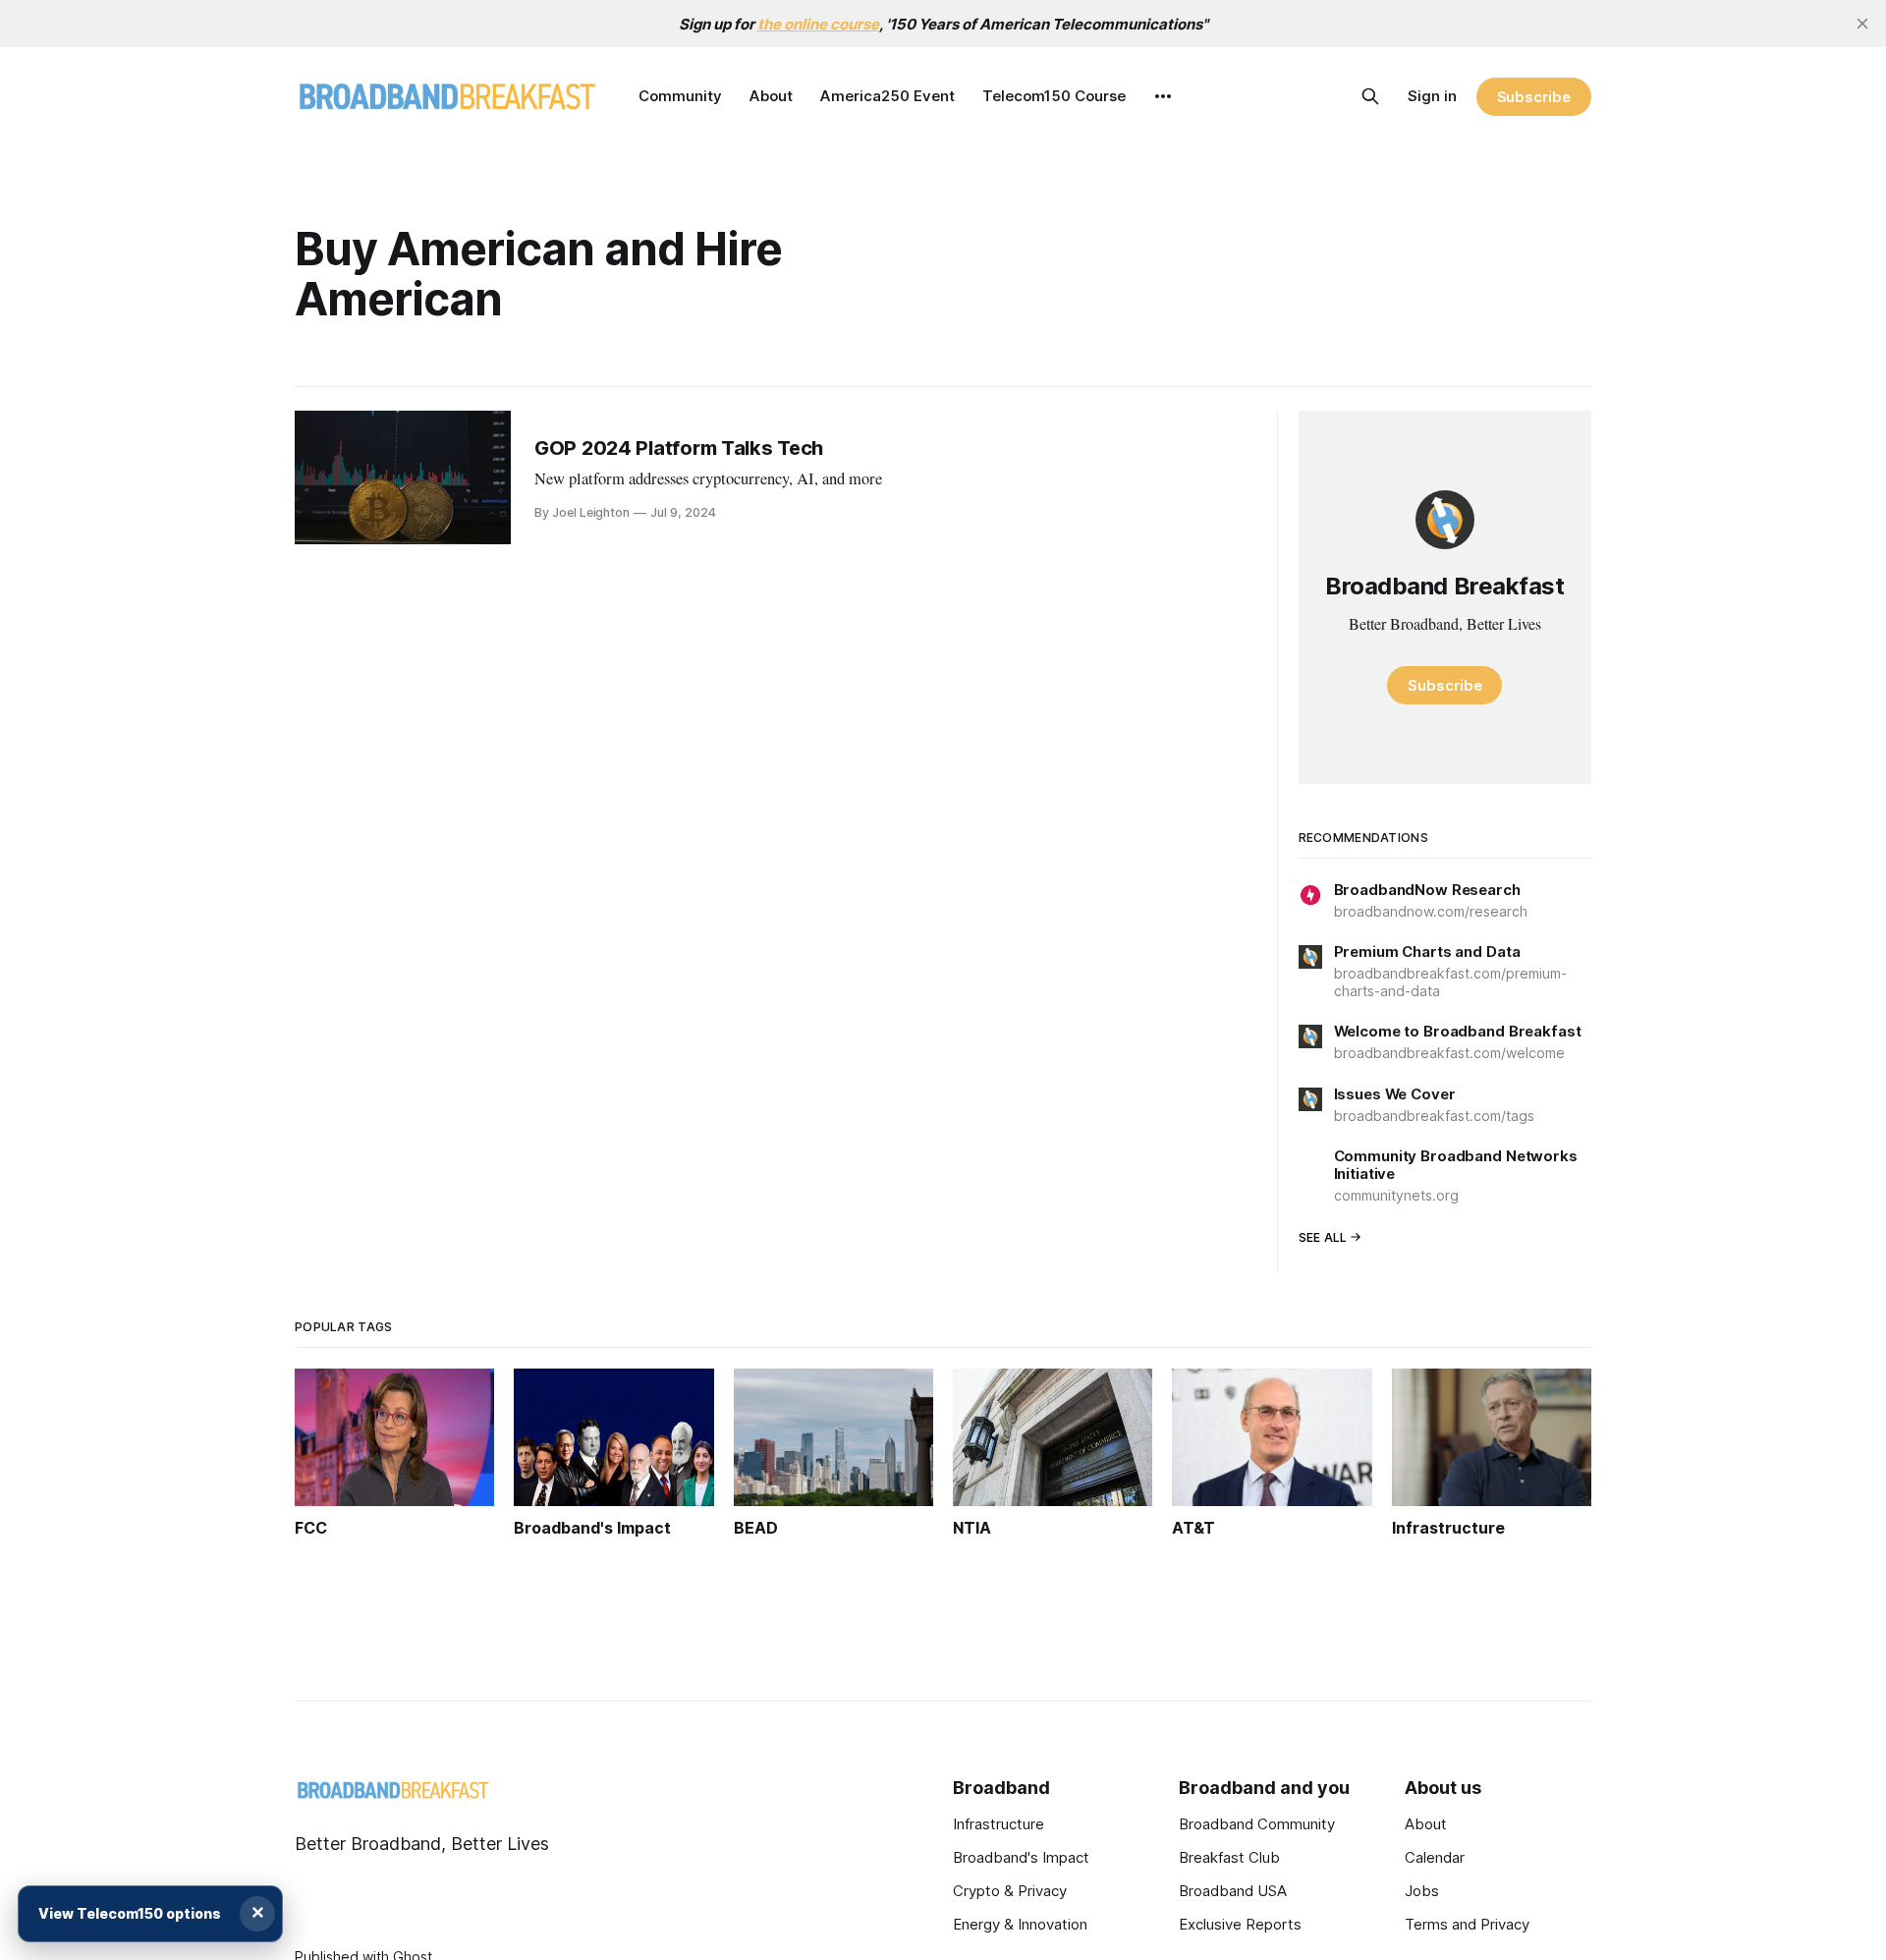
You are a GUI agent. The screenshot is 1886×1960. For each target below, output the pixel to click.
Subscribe (1534, 97)
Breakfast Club (1229, 1857)
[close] (1862, 24)
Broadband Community (1257, 1824)
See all (1323, 1237)
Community (680, 96)
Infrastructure (998, 1824)
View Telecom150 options (130, 1913)
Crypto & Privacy (1010, 1891)
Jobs (1422, 1891)
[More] (1163, 96)
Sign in (1432, 96)
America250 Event (888, 96)
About (771, 96)
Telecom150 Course (1054, 96)
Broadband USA (1233, 1891)
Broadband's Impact (1021, 1857)
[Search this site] (1370, 96)
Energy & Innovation (1020, 1924)
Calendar (1435, 1857)
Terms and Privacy (1467, 1924)
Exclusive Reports (1240, 1924)
